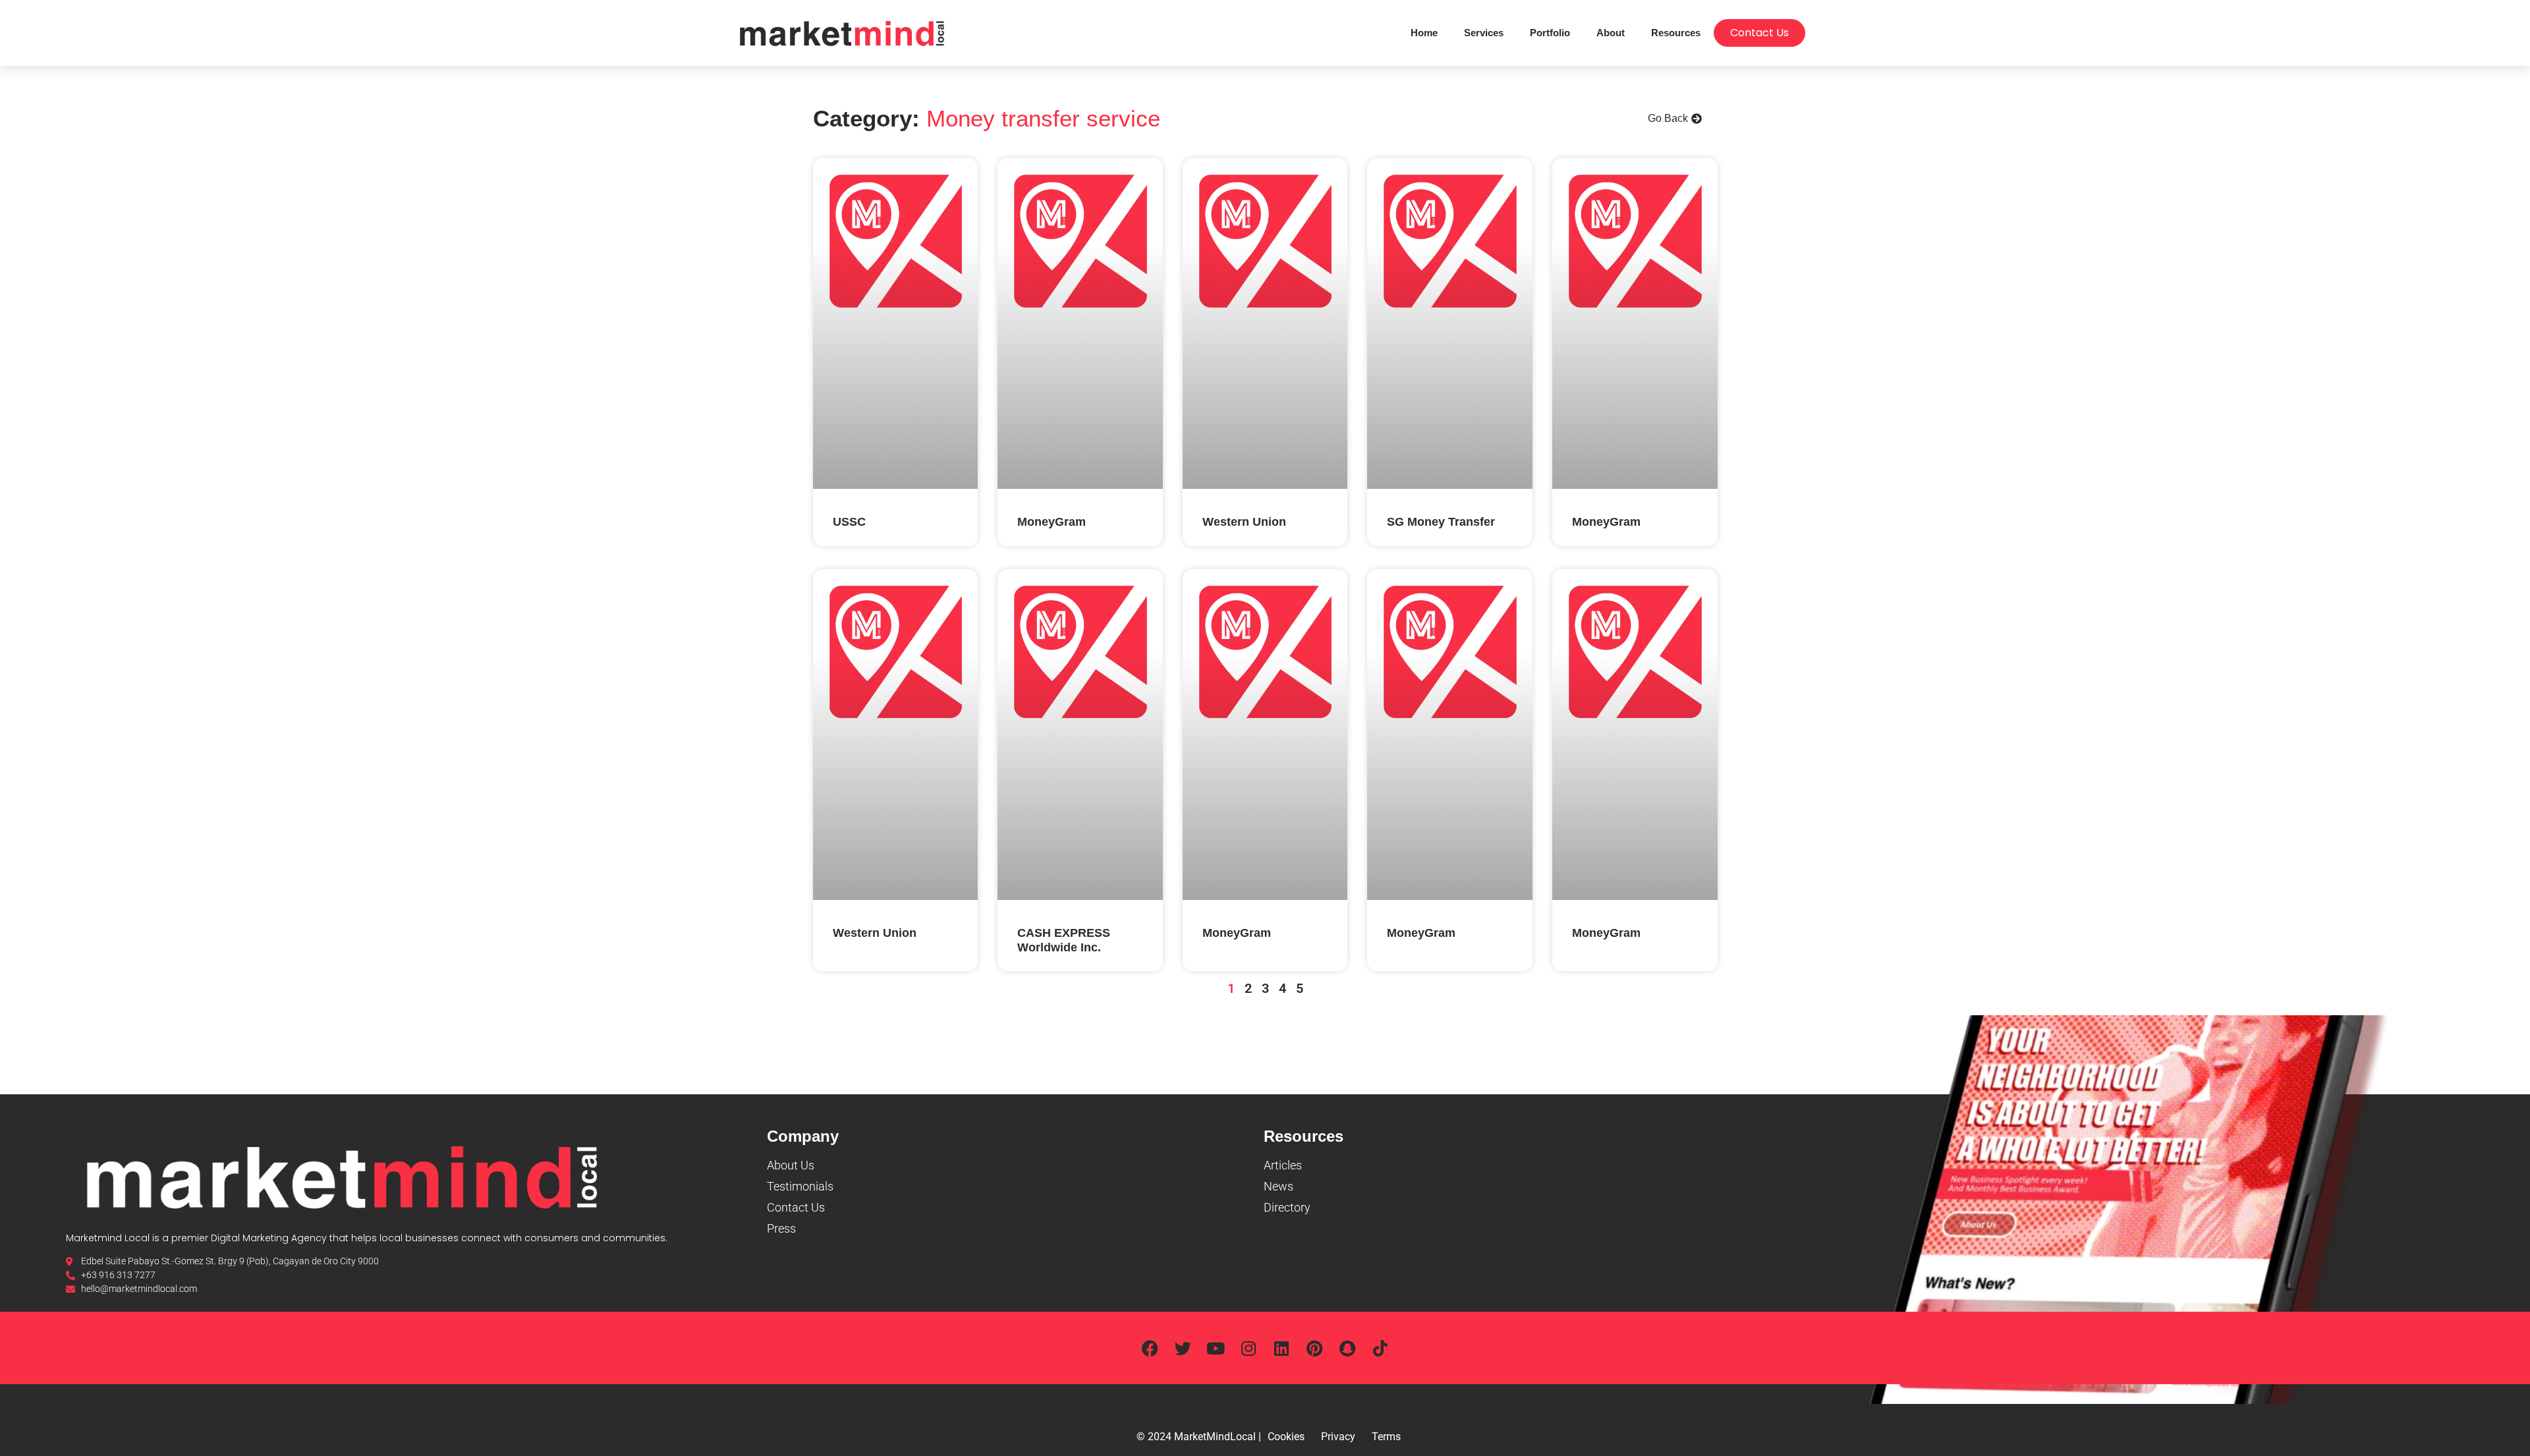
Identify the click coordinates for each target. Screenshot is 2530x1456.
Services (1484, 33)
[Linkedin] (1281, 1348)
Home (1424, 33)
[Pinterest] (1314, 1348)
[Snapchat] (1347, 1348)
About (1611, 33)
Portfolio (1550, 33)
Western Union (1244, 522)
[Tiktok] (1380, 1348)
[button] (1675, 119)
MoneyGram (1052, 522)
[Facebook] (1150, 1348)
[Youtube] (1216, 1348)
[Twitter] (1183, 1348)
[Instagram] (1249, 1348)
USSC (849, 522)
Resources (1676, 33)
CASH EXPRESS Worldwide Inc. (1064, 940)
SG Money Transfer (1441, 522)
